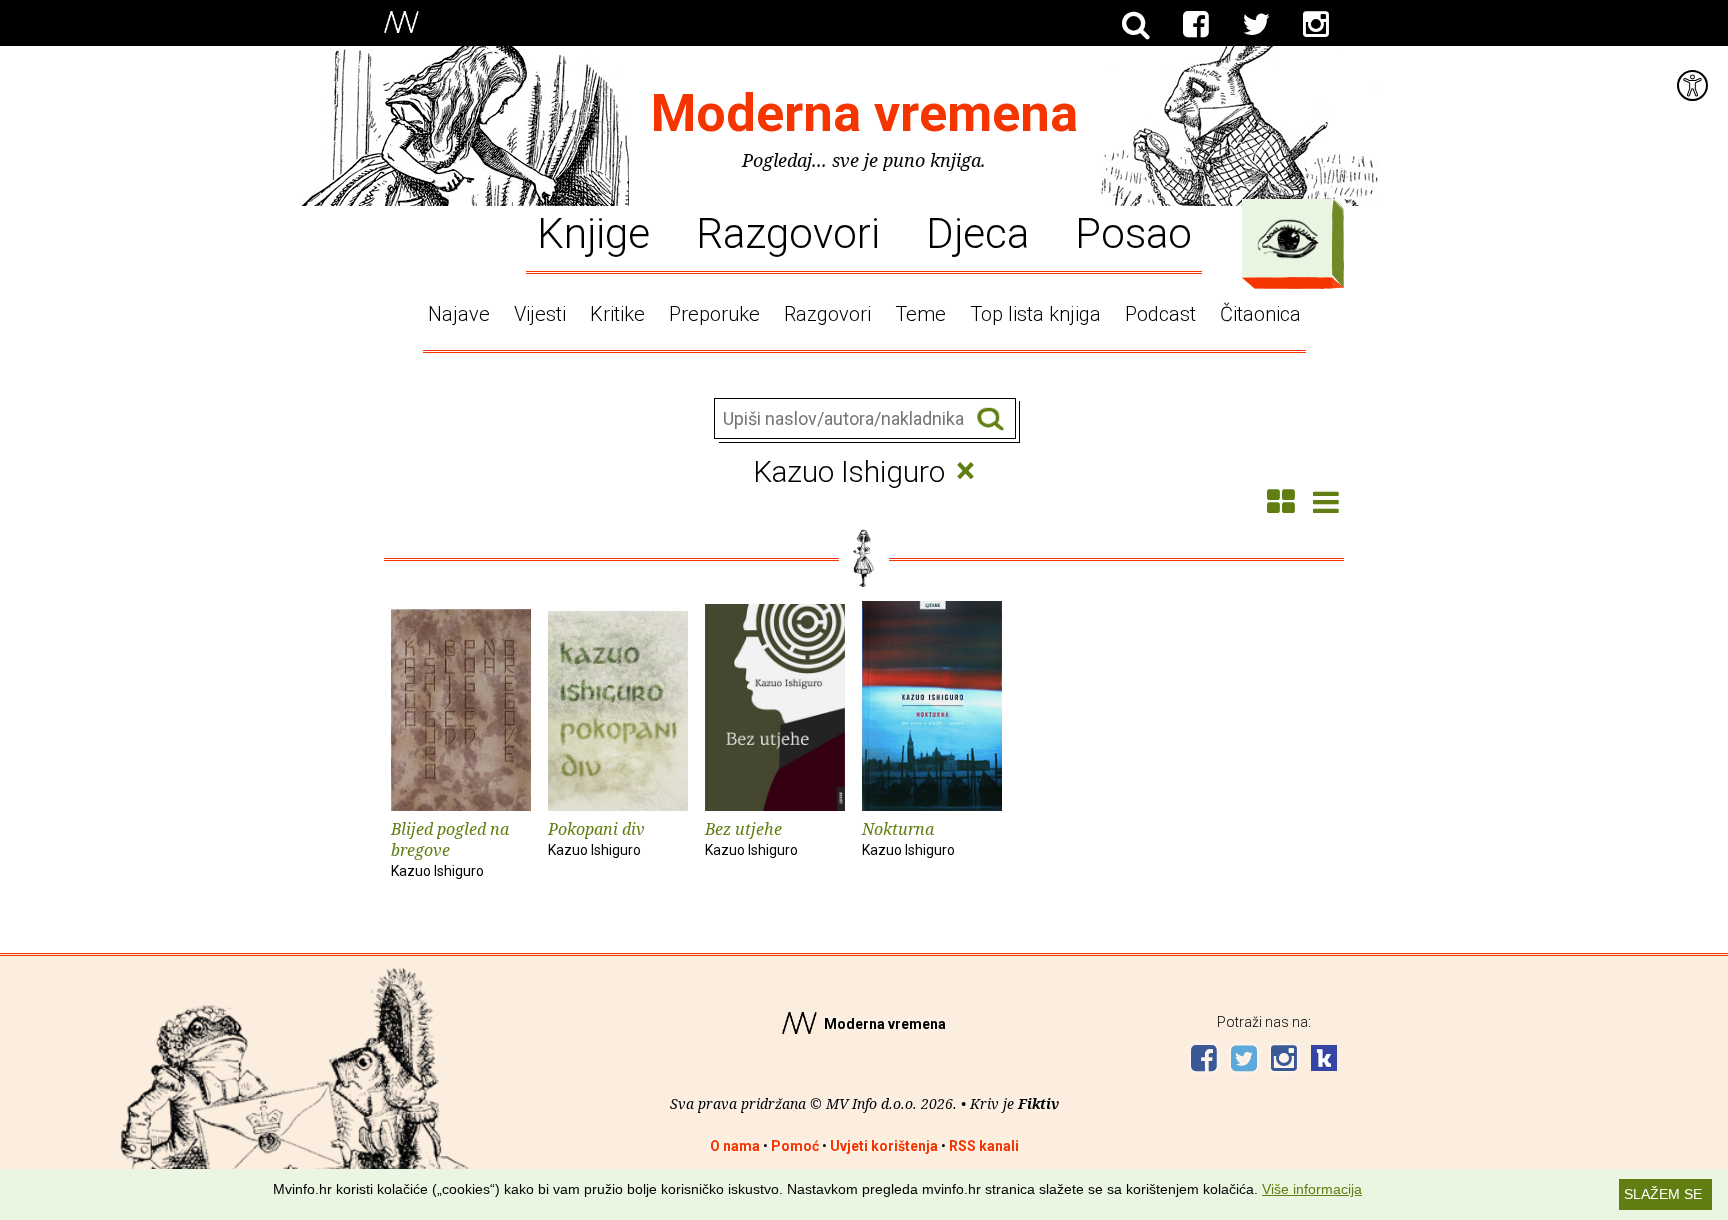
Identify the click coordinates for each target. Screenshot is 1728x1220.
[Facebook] (1196, 25)
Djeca (977, 232)
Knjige (593, 232)
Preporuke (714, 314)
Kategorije (1288, 239)
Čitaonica (1260, 314)
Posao (1133, 232)
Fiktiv (1038, 1103)
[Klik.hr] (1324, 1060)
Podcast (1160, 314)
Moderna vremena (864, 113)
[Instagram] (1316, 25)
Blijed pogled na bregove (450, 848)
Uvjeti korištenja (884, 1146)
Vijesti (540, 314)
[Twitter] (1256, 25)
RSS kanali (984, 1146)
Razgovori (788, 232)
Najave (459, 314)
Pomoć (795, 1146)
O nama (735, 1146)
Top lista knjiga (1035, 314)
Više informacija (1312, 1189)
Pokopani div (596, 838)
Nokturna (908, 838)
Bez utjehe (751, 838)
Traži (990, 419)
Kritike (617, 314)
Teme (920, 314)
